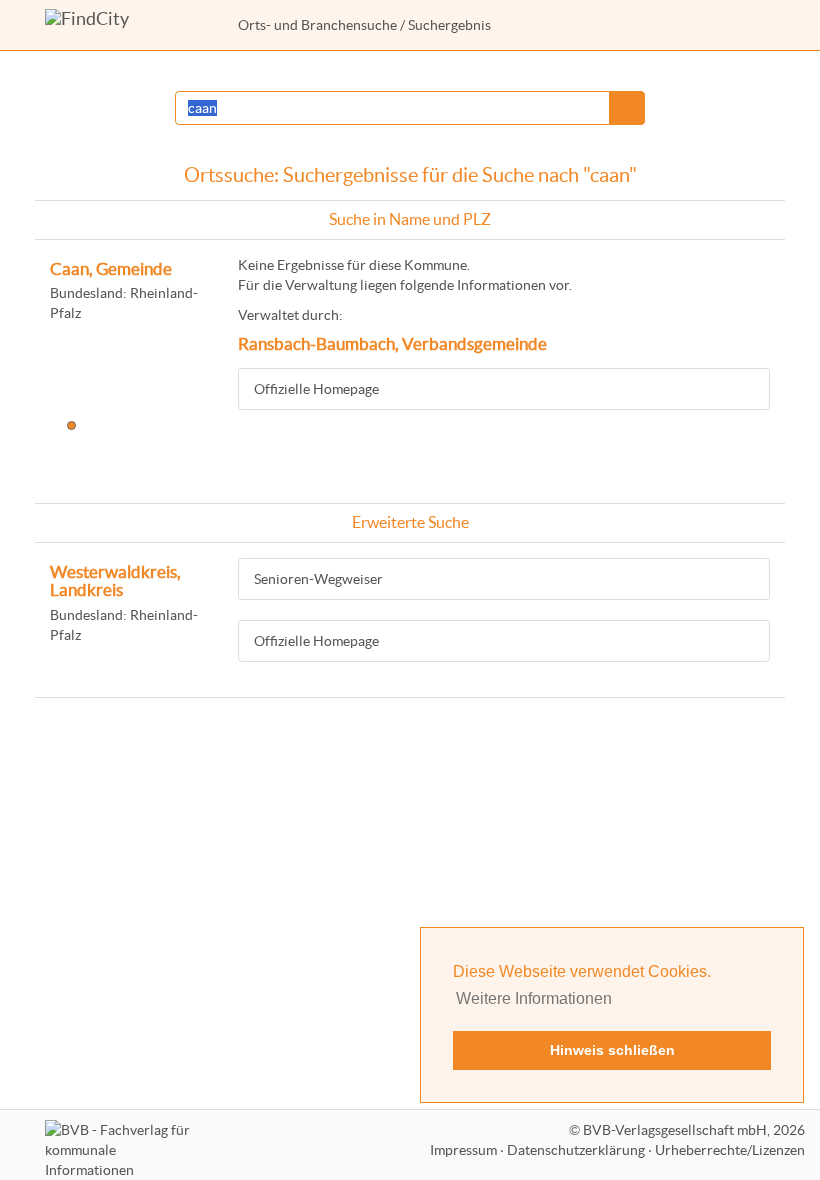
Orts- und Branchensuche (317, 25)
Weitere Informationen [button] (534, 998)
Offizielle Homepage (316, 389)
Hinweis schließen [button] (612, 1050)
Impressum (463, 1150)
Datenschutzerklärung (576, 1150)
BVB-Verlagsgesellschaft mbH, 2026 (694, 1130)
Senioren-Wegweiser (318, 579)
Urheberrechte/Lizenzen (730, 1150)
